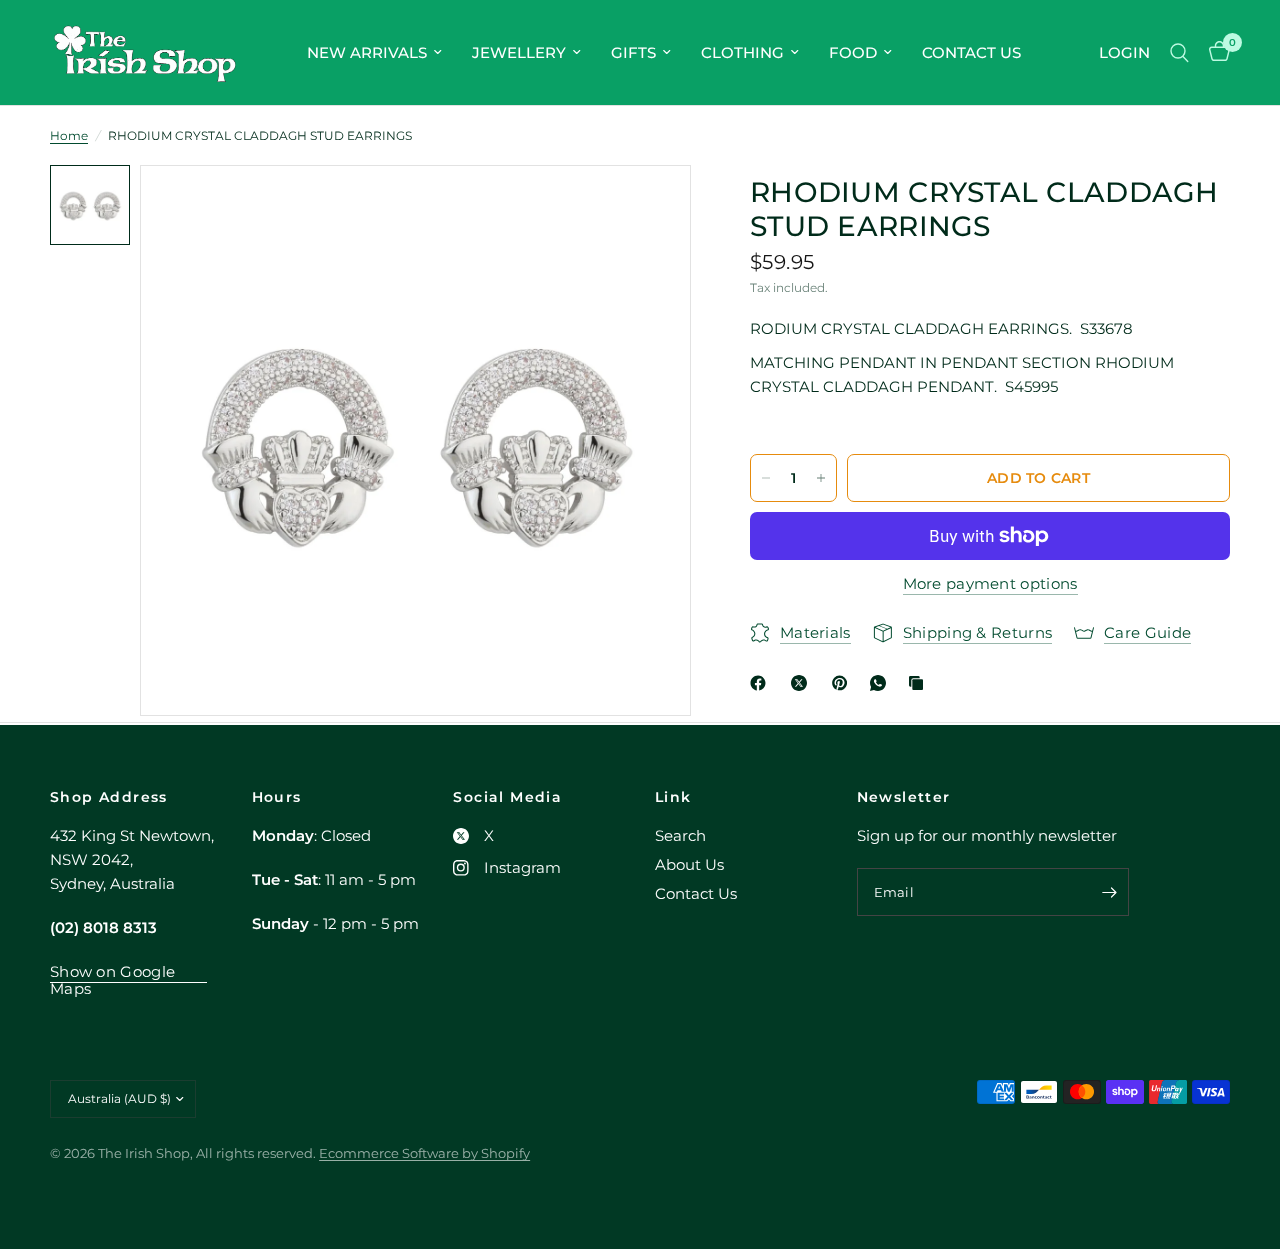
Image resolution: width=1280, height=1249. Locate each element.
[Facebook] (762, 683)
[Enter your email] (1109, 892)
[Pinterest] (844, 683)
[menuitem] (374, 53)
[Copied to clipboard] (920, 683)
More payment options (990, 583)
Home (69, 135)
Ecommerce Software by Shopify (424, 1153)
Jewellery (519, 52)
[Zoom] (649, 207)
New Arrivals (367, 52)
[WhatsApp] (882, 683)
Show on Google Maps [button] (112, 971)
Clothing (742, 52)
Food (853, 52)
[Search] (1179, 52)
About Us (689, 864)
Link (673, 797)
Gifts (633, 52)
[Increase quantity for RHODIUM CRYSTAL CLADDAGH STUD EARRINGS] (821, 478)
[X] (803, 683)
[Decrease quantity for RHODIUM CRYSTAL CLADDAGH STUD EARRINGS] (766, 478)
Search (680, 835)
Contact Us (971, 52)
